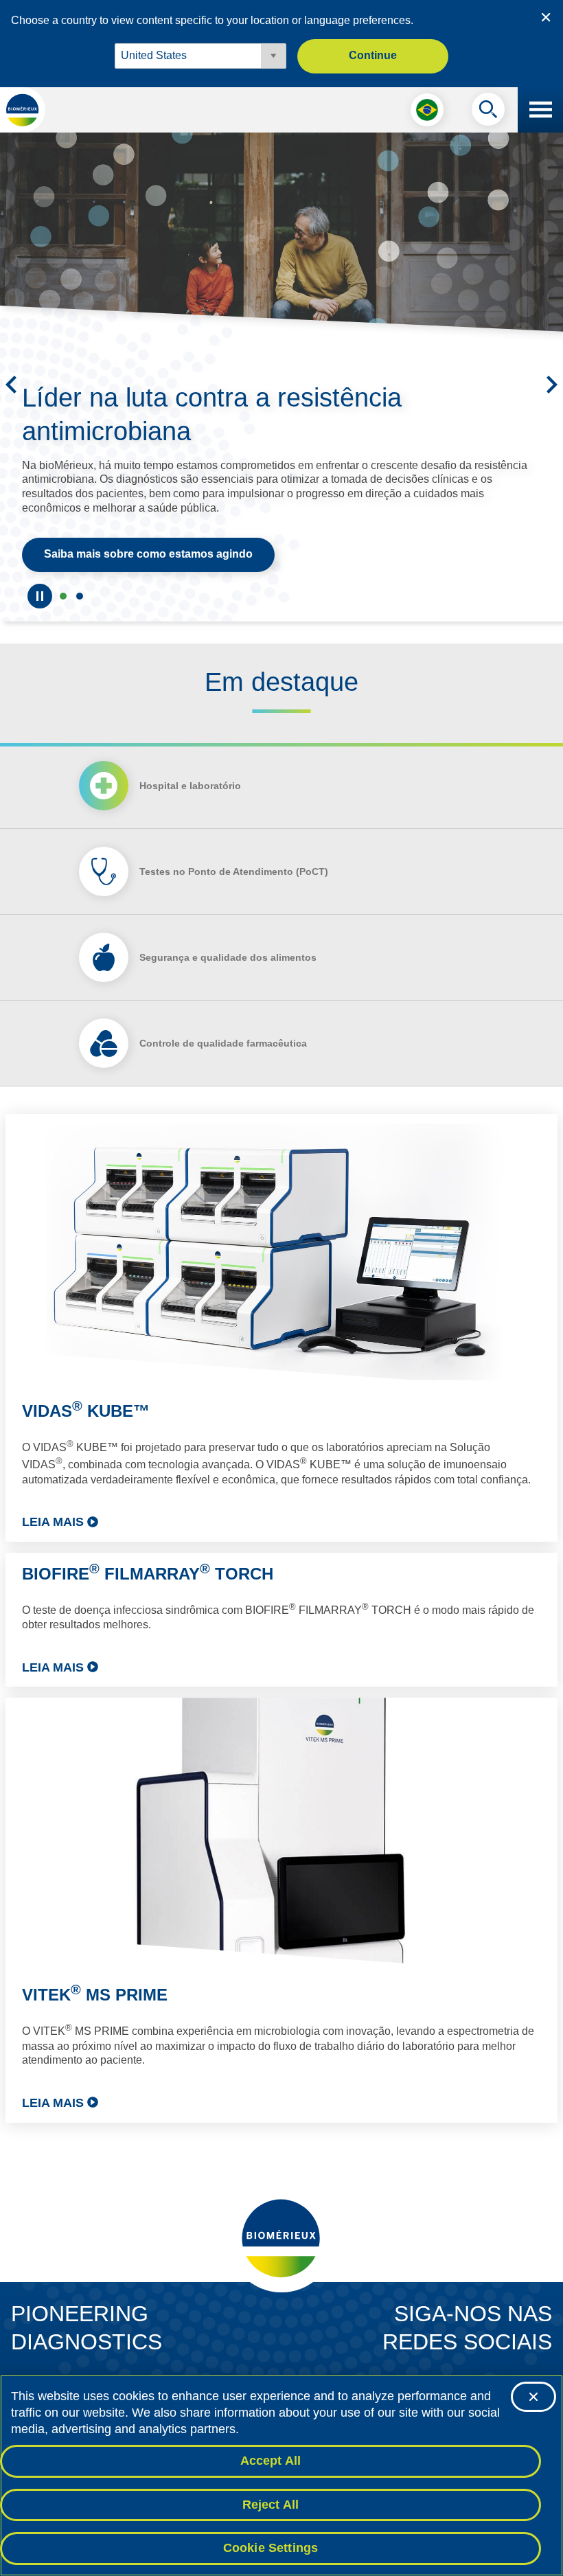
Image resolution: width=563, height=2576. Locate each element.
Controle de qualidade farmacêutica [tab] (223, 1043)
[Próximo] (552, 385)
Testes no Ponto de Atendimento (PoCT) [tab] (234, 871)
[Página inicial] (23, 110)
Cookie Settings (271, 2548)
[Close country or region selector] (546, 17)
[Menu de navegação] (540, 110)
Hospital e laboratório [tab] (190, 786)
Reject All (271, 2505)
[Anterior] (11, 385)
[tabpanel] (281, 1618)
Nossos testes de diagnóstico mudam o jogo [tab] (80, 596)
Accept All (271, 2461)
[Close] (533, 2397)
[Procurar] (488, 113)
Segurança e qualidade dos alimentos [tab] (228, 957)
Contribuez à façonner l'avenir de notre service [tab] (63, 596)
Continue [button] (373, 55)
